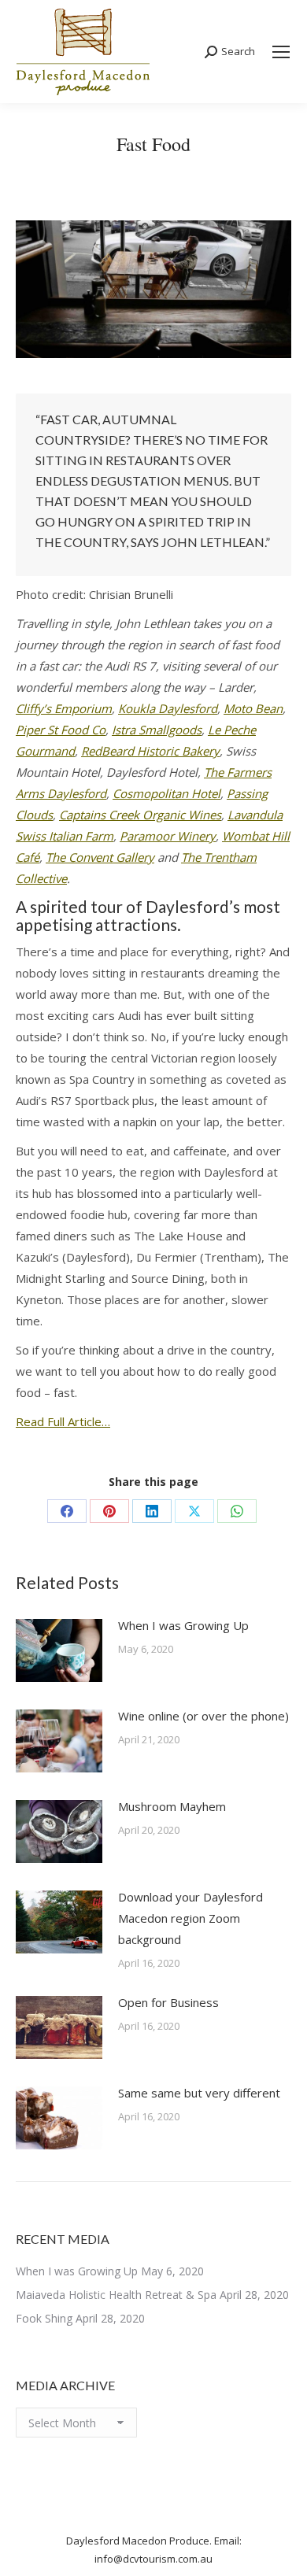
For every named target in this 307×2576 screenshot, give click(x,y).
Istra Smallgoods (157, 730)
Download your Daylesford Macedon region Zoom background (190, 1918)
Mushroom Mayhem (172, 1806)
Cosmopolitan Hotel (166, 793)
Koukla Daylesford (168, 708)
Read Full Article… (63, 1421)
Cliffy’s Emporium (64, 708)
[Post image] (59, 1650)
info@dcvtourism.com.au (153, 2559)
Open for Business (168, 2002)
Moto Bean (253, 708)
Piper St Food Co (61, 730)
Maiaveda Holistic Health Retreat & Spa (116, 2295)
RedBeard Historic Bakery (150, 751)
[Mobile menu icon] (281, 52)
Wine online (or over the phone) (203, 1716)
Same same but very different (199, 2093)
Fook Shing (44, 2318)
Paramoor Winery (168, 836)
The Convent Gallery (100, 857)
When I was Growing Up (183, 1625)
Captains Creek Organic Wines (140, 815)
